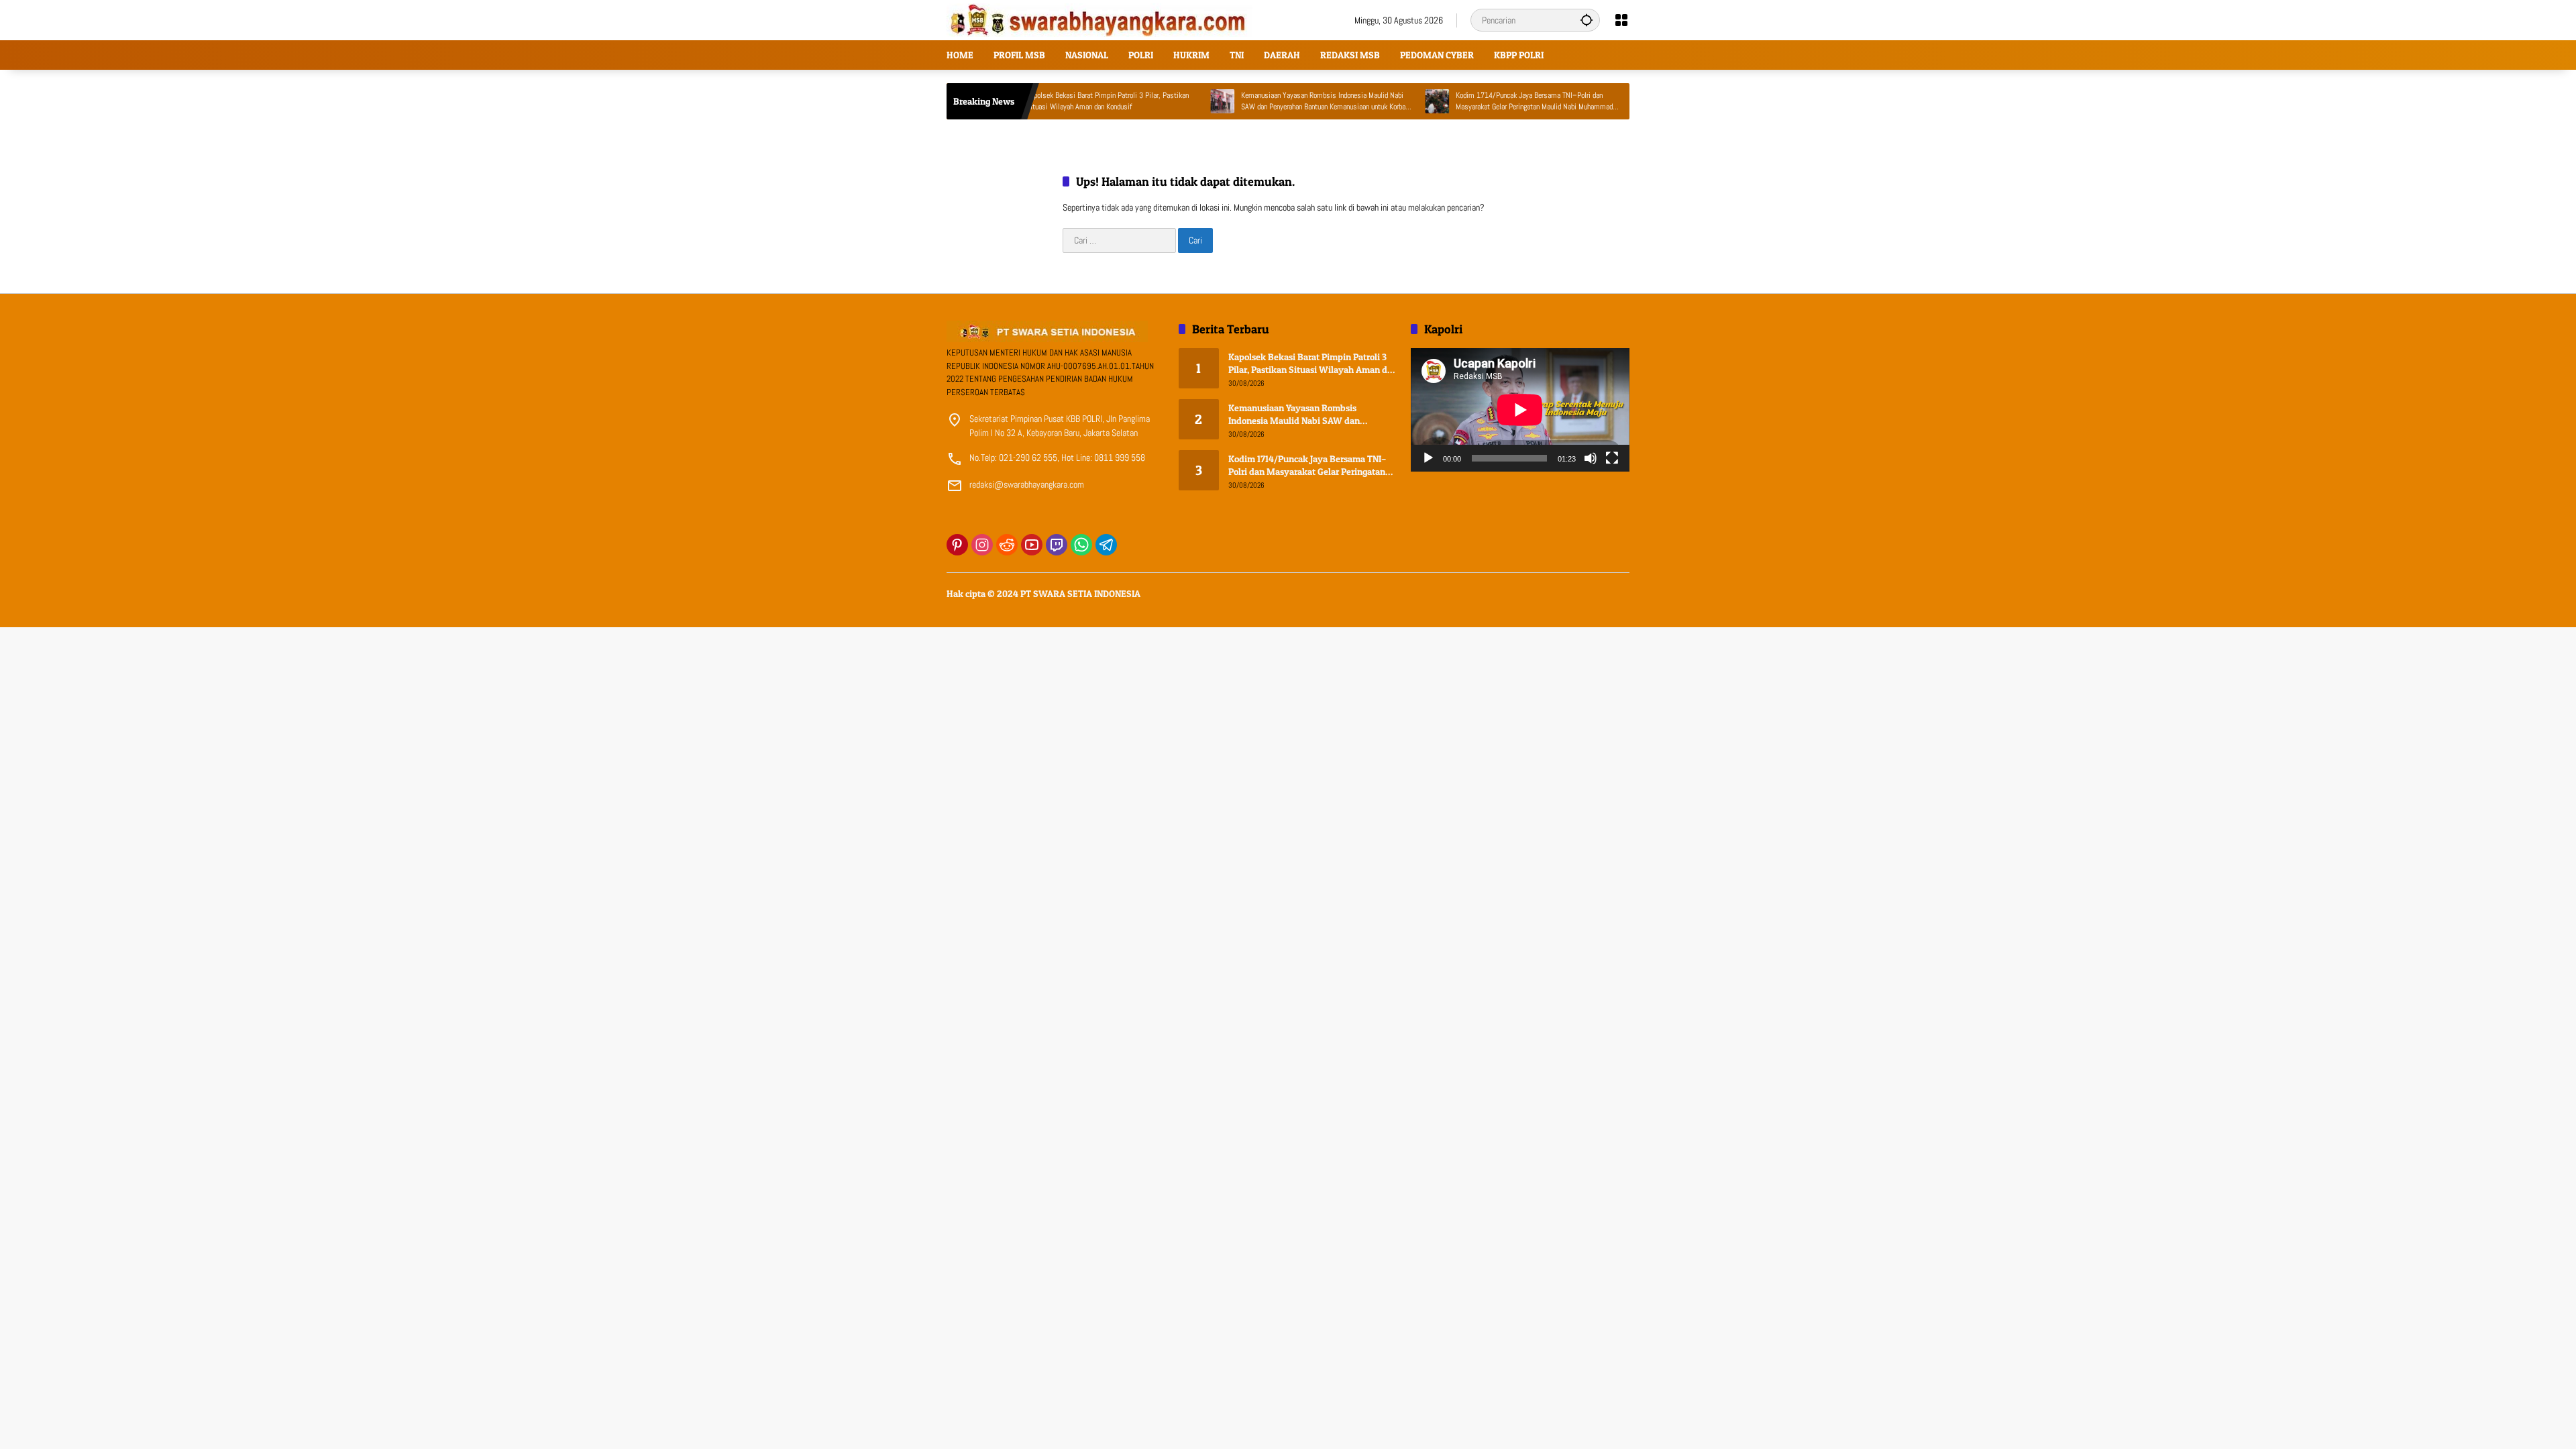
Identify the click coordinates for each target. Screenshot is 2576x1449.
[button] (1587, 20)
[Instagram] (982, 545)
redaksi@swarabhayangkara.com (1027, 484)
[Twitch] (1057, 545)
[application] (1520, 410)
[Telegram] (1106, 545)
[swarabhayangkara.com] (1099, 19)
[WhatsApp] (1081, 545)
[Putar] (1428, 458)
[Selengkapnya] (1056, 331)
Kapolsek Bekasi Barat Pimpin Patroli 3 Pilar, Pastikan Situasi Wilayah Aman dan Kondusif (1049, 101)
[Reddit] (1007, 545)
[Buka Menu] (1621, 20)
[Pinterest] (957, 545)
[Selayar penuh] (1612, 458)
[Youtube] (1032, 545)
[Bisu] (1591, 458)
